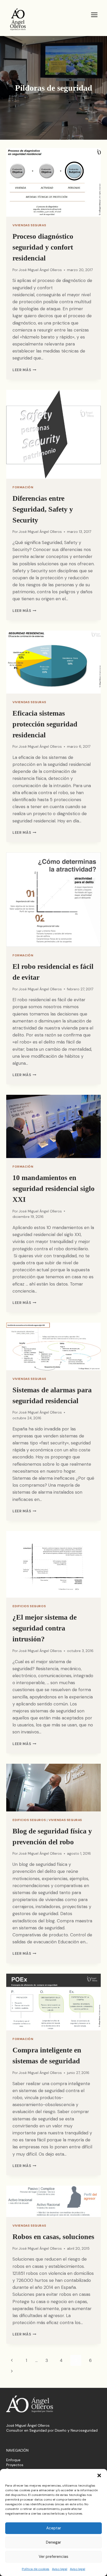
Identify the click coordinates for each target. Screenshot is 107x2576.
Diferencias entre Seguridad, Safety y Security (43, 509)
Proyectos (15, 2465)
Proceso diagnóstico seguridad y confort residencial (43, 247)
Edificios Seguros (29, 1606)
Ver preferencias (53, 2557)
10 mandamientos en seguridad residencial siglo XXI (53, 1188)
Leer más (24, 370)
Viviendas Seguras (29, 225)
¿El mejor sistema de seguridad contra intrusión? (45, 1628)
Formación (23, 487)
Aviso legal (60, 2569)
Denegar (53, 2542)
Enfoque (13, 2460)
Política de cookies (36, 2569)
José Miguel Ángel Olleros (40, 270)
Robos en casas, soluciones (53, 2237)
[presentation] (53, 182)
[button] (99, 2475)
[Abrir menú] (94, 15)
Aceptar (54, 2528)
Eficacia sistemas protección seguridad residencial (45, 724)
